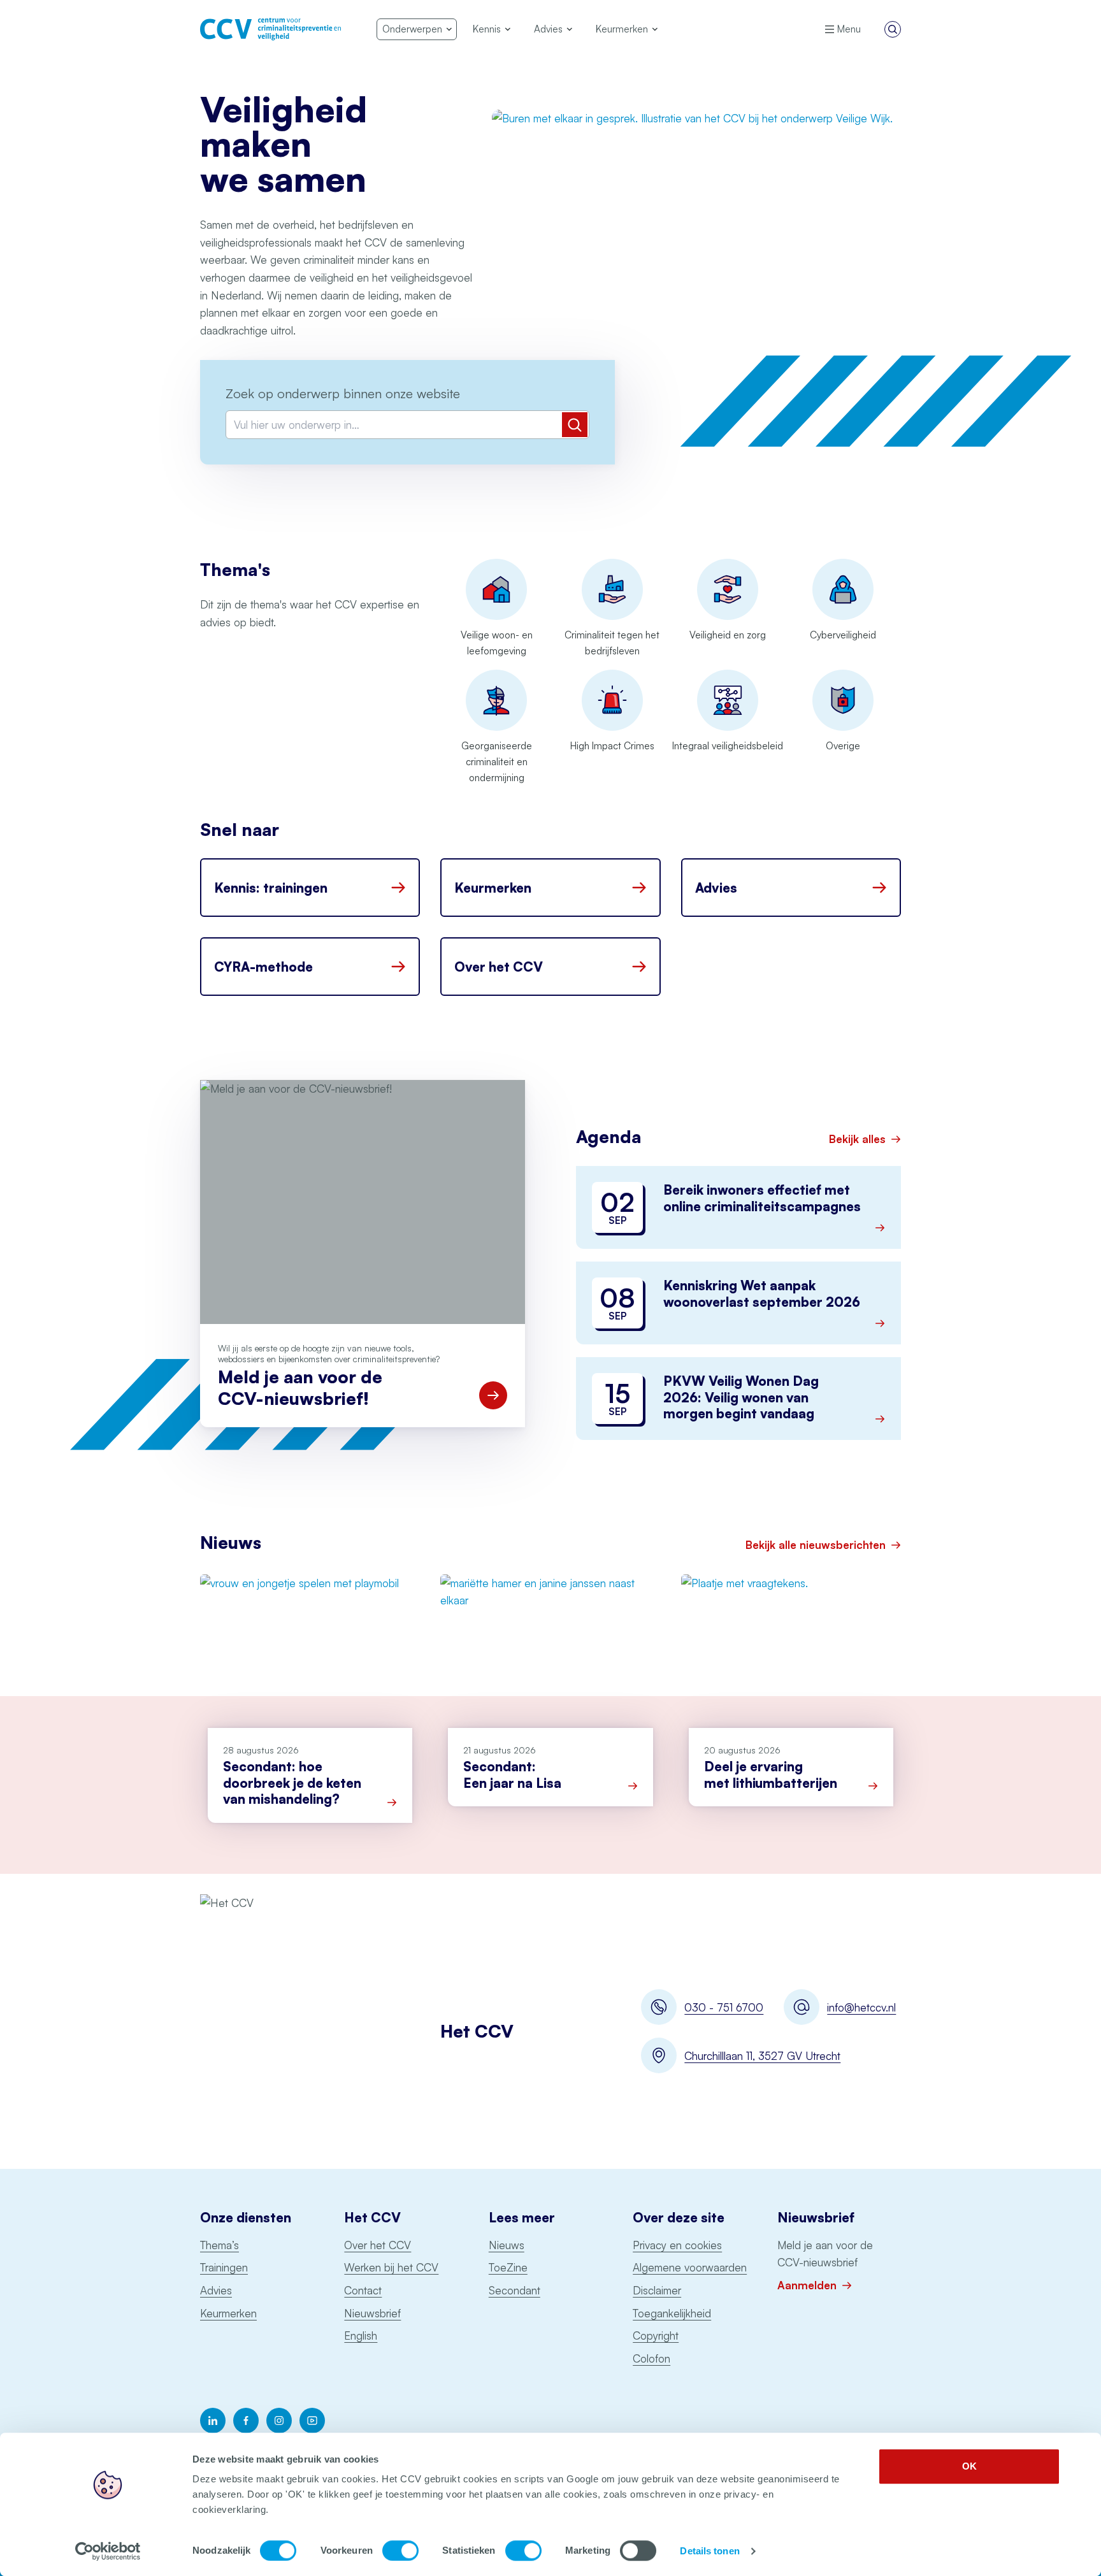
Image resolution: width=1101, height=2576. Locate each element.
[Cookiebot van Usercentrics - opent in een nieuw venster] (108, 2551)
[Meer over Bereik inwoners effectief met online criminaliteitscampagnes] (880, 1228)
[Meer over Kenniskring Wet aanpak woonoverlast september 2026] (880, 1323)
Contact (363, 2290)
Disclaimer (657, 2290)
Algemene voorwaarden (690, 2267)
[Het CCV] (270, 29)
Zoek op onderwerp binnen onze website (343, 393)
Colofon (651, 2358)
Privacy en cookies (677, 2245)
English (361, 2335)
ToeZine (508, 2267)
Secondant (515, 2290)
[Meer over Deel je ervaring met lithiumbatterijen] (873, 1786)
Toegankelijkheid (672, 2313)
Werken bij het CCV (391, 2267)
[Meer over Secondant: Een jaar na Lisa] (633, 1786)
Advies (216, 2290)
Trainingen (224, 2267)
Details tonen (709, 2551)
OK (969, 2466)
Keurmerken (228, 2313)
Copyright (656, 2335)
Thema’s (219, 2245)
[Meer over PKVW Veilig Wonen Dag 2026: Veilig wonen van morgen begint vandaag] (880, 1419)
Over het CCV (378, 2245)
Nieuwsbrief (372, 2313)
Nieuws (507, 2245)
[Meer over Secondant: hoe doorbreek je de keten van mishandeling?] (392, 1802)
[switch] (400, 2551)
